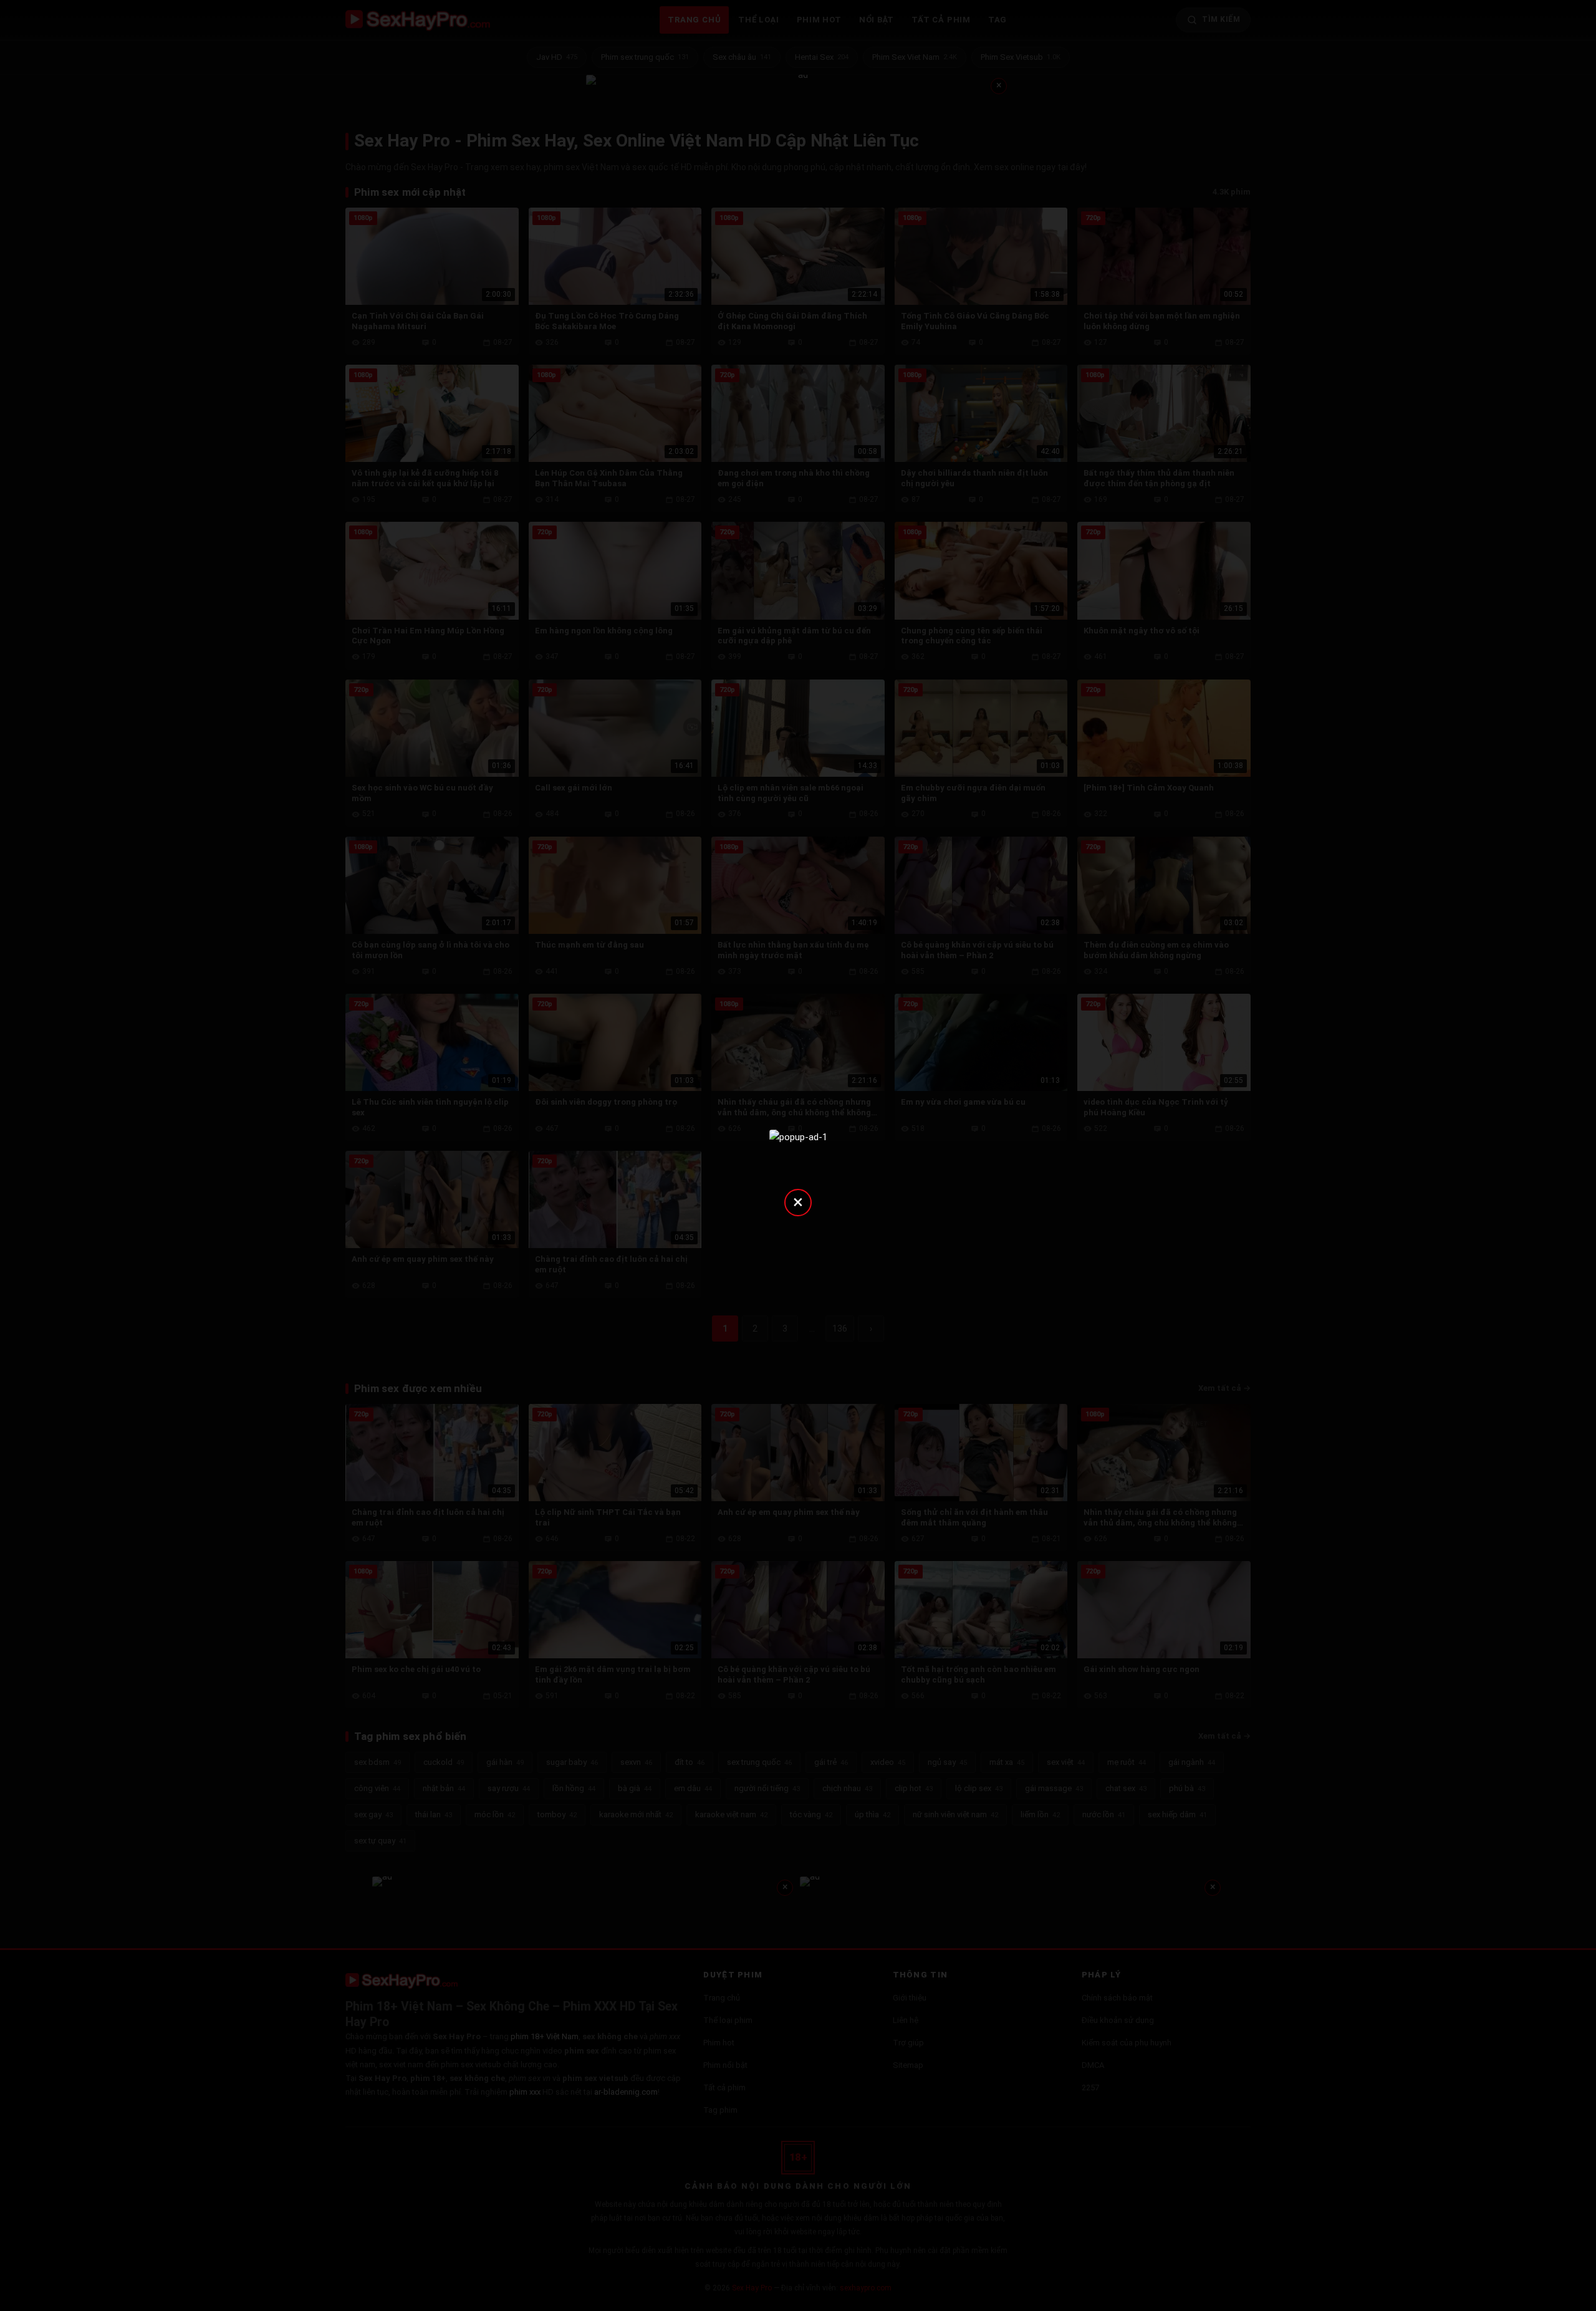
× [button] (798, 1202)
